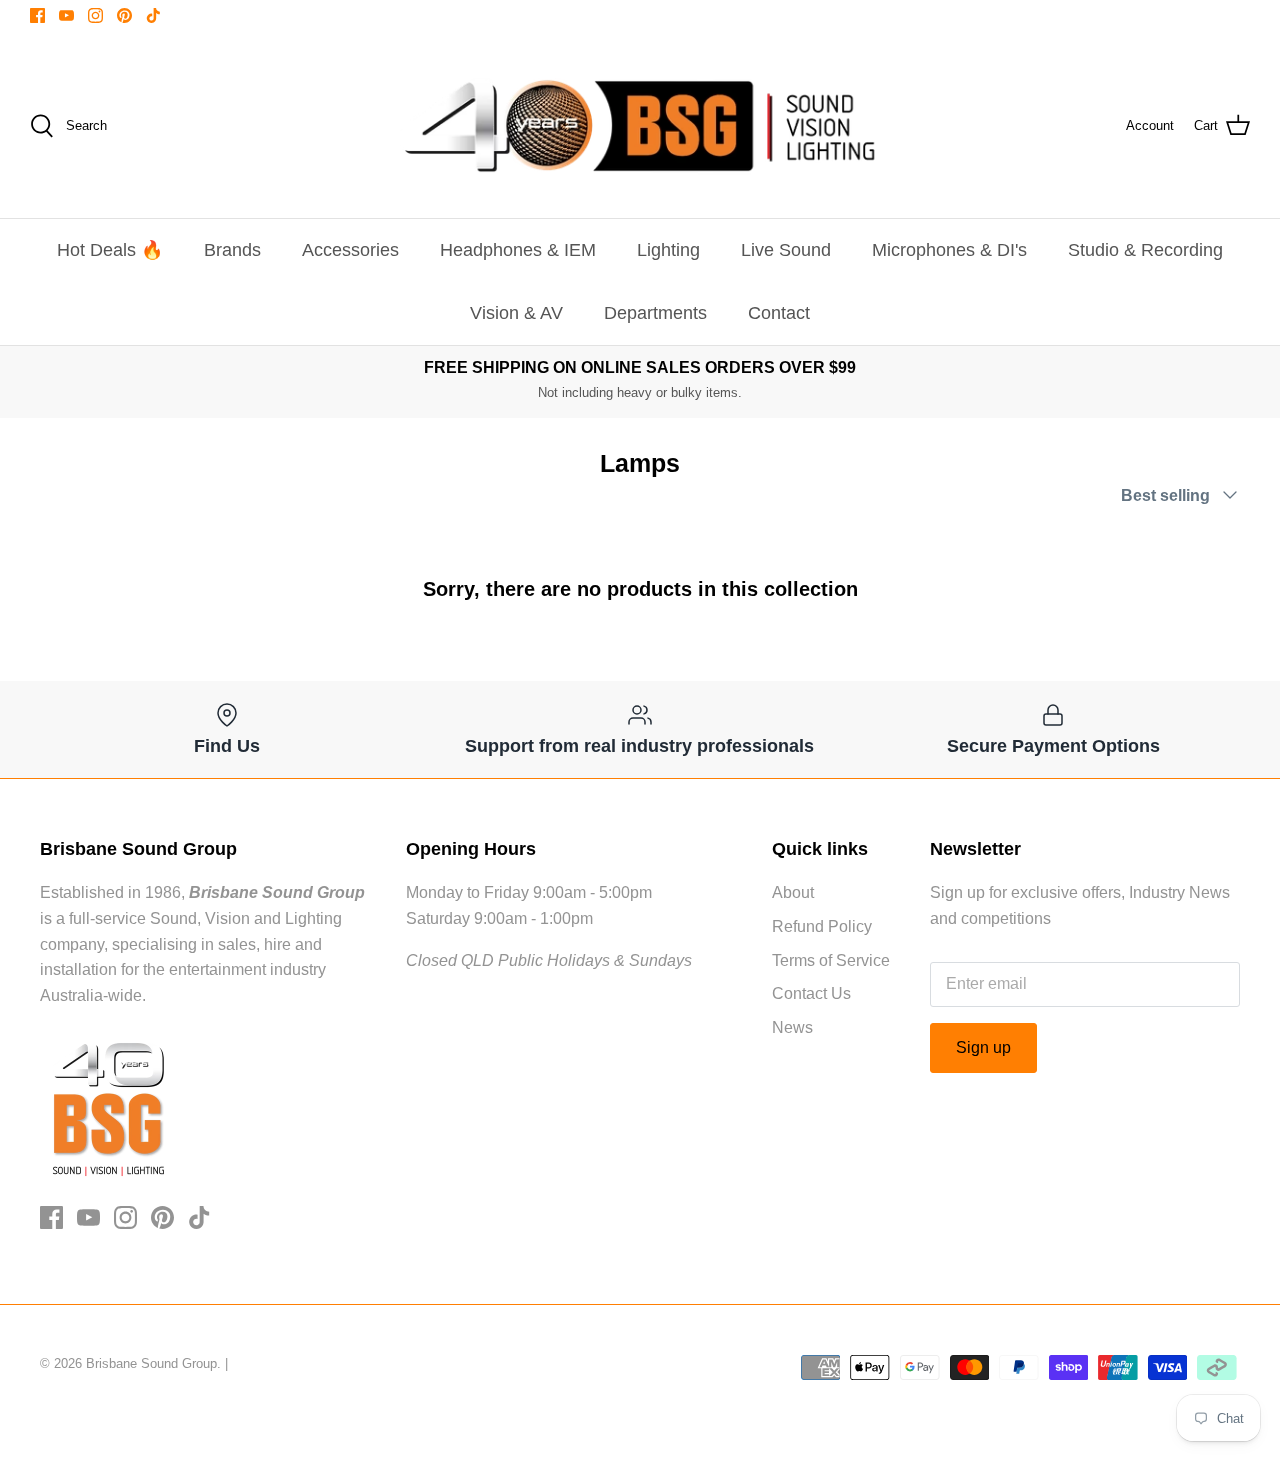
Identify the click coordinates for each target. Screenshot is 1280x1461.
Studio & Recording (1145, 250)
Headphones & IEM (518, 250)
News (792, 1027)
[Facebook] (37, 15)
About (793, 892)
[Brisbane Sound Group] (640, 126)
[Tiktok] (153, 15)
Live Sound (786, 250)
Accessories (350, 250)
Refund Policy (822, 926)
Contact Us (811, 993)
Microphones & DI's (949, 250)
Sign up (983, 1047)
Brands (232, 250)
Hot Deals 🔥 (110, 250)
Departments (655, 313)
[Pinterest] (124, 15)
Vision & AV (516, 313)
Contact (779, 313)
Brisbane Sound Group (151, 1363)
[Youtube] (66, 15)
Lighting (668, 250)
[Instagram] (95, 15)
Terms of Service (831, 960)
